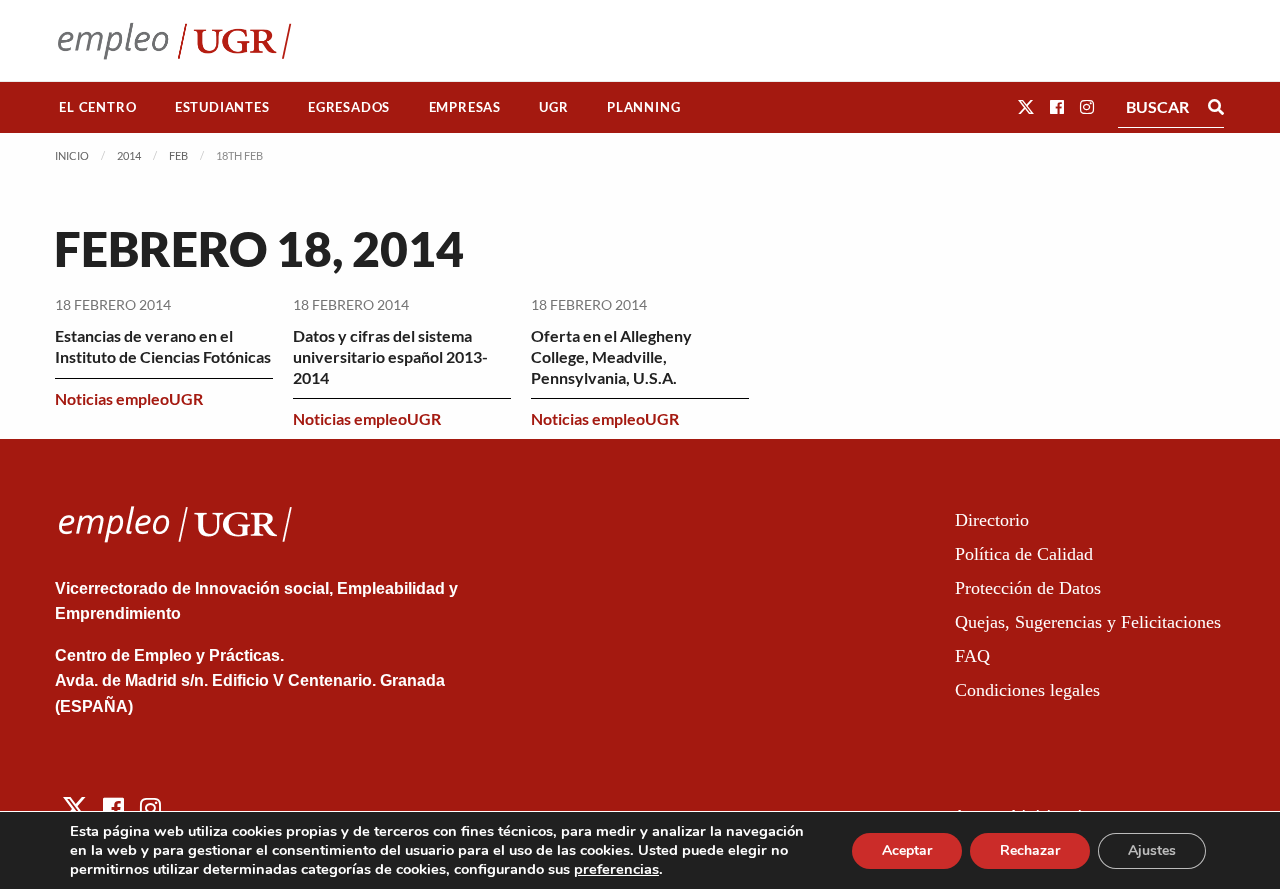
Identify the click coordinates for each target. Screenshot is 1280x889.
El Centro (97, 107)
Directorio (992, 520)
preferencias (616, 869)
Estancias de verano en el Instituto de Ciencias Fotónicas (163, 346)
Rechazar (1030, 850)
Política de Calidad (1024, 554)
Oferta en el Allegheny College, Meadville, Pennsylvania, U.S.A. (611, 356)
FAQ (972, 656)
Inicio (72, 155)
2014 (129, 155)
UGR (553, 107)
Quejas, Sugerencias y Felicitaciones (1088, 622)
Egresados (349, 107)
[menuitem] (98, 107)
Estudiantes (222, 107)
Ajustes (1152, 850)
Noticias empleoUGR (129, 398)
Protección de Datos (1028, 588)
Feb (178, 155)
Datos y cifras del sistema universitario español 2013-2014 (390, 356)
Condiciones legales (1027, 690)
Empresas (465, 107)
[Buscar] (1216, 107)
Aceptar (907, 850)
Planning (643, 107)
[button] (1026, 106)
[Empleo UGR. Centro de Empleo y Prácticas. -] (174, 40)
